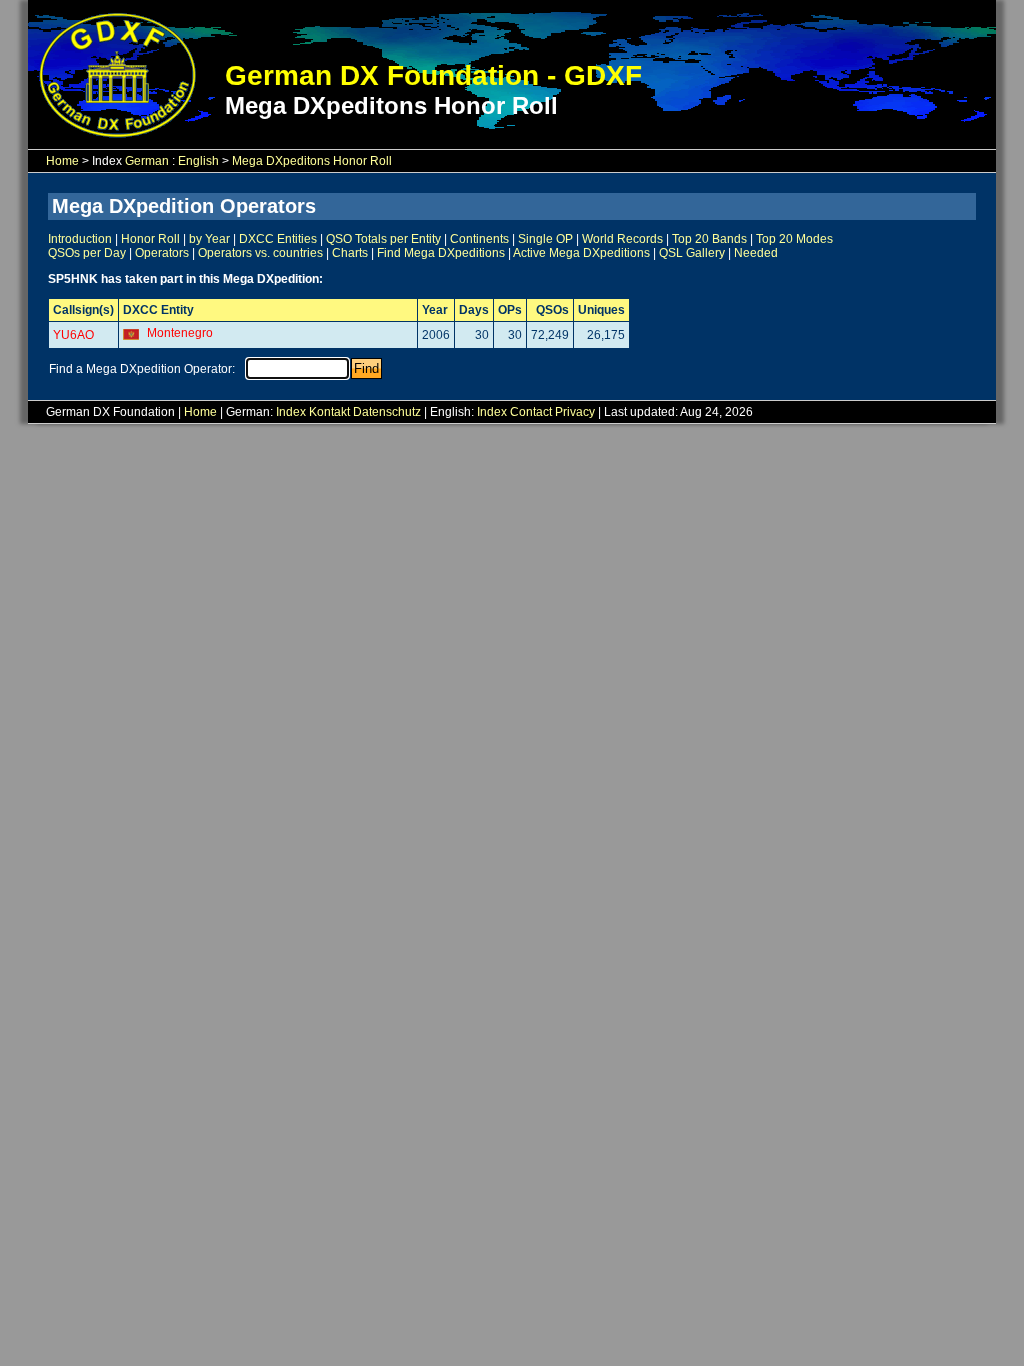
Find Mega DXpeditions (441, 253)
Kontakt (329, 412)
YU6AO (73, 335)
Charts (350, 253)
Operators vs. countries (260, 253)
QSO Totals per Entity (383, 239)
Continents (479, 239)
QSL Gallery (692, 253)
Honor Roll (150, 239)
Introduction (80, 239)
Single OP (545, 239)
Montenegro (180, 333)
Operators (162, 253)
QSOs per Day (87, 253)
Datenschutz (387, 412)
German (147, 161)
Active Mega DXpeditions (581, 253)
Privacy (575, 412)
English (198, 161)
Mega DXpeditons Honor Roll (312, 161)
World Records (622, 239)
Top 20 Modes (794, 239)
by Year (209, 239)
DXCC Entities (278, 239)
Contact (531, 412)
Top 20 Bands (709, 239)
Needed (756, 253)
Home (62, 161)
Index (291, 412)
